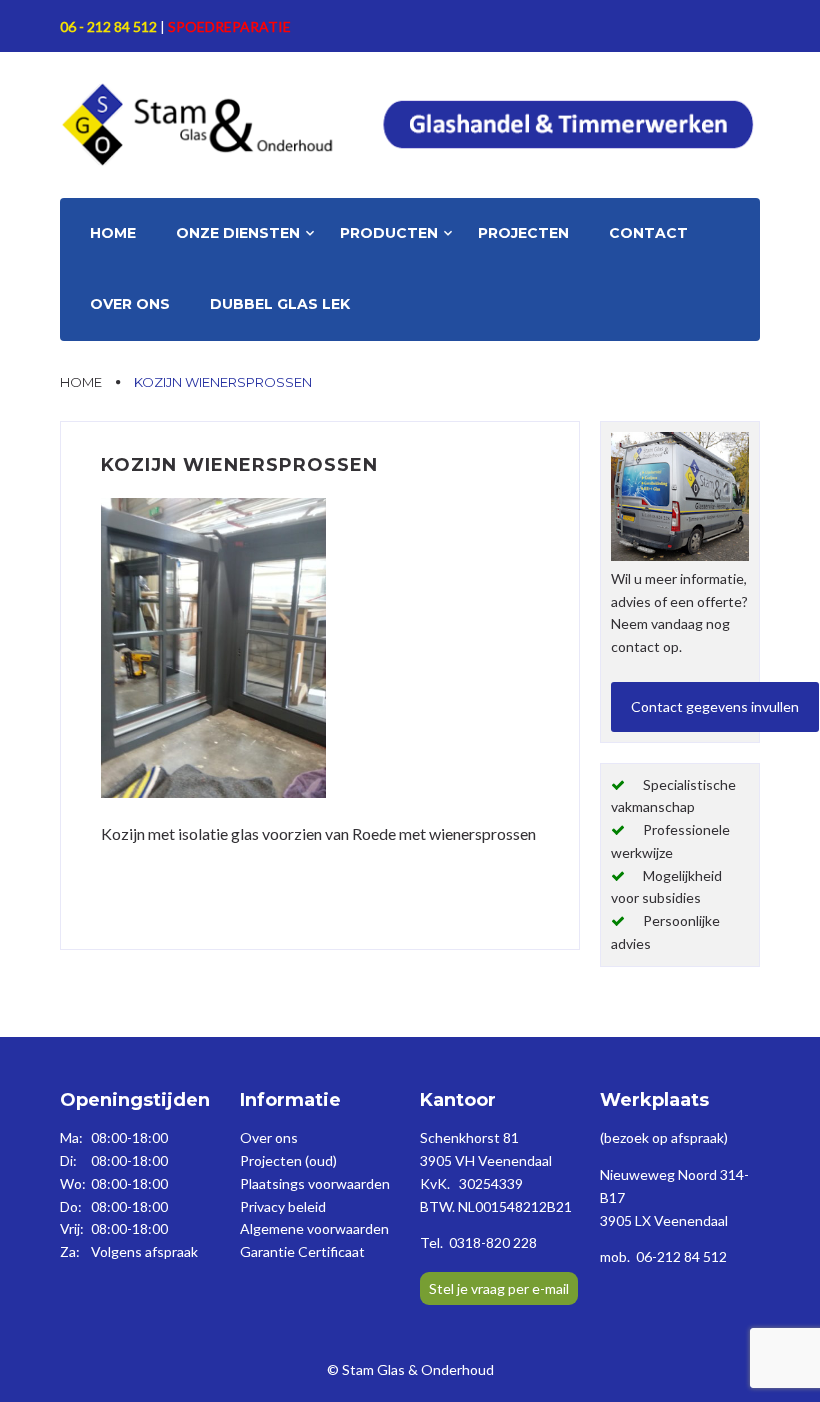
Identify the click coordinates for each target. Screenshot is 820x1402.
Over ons (130, 304)
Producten (389, 233)
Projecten (523, 233)
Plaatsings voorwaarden (315, 1183)
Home (113, 233)
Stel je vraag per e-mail (499, 1288)
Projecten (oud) (288, 1160)
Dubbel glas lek (280, 304)
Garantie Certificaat (302, 1251)
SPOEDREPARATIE (229, 26)
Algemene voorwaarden (314, 1228)
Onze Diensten (238, 233)
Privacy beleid (283, 1206)
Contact (648, 233)
